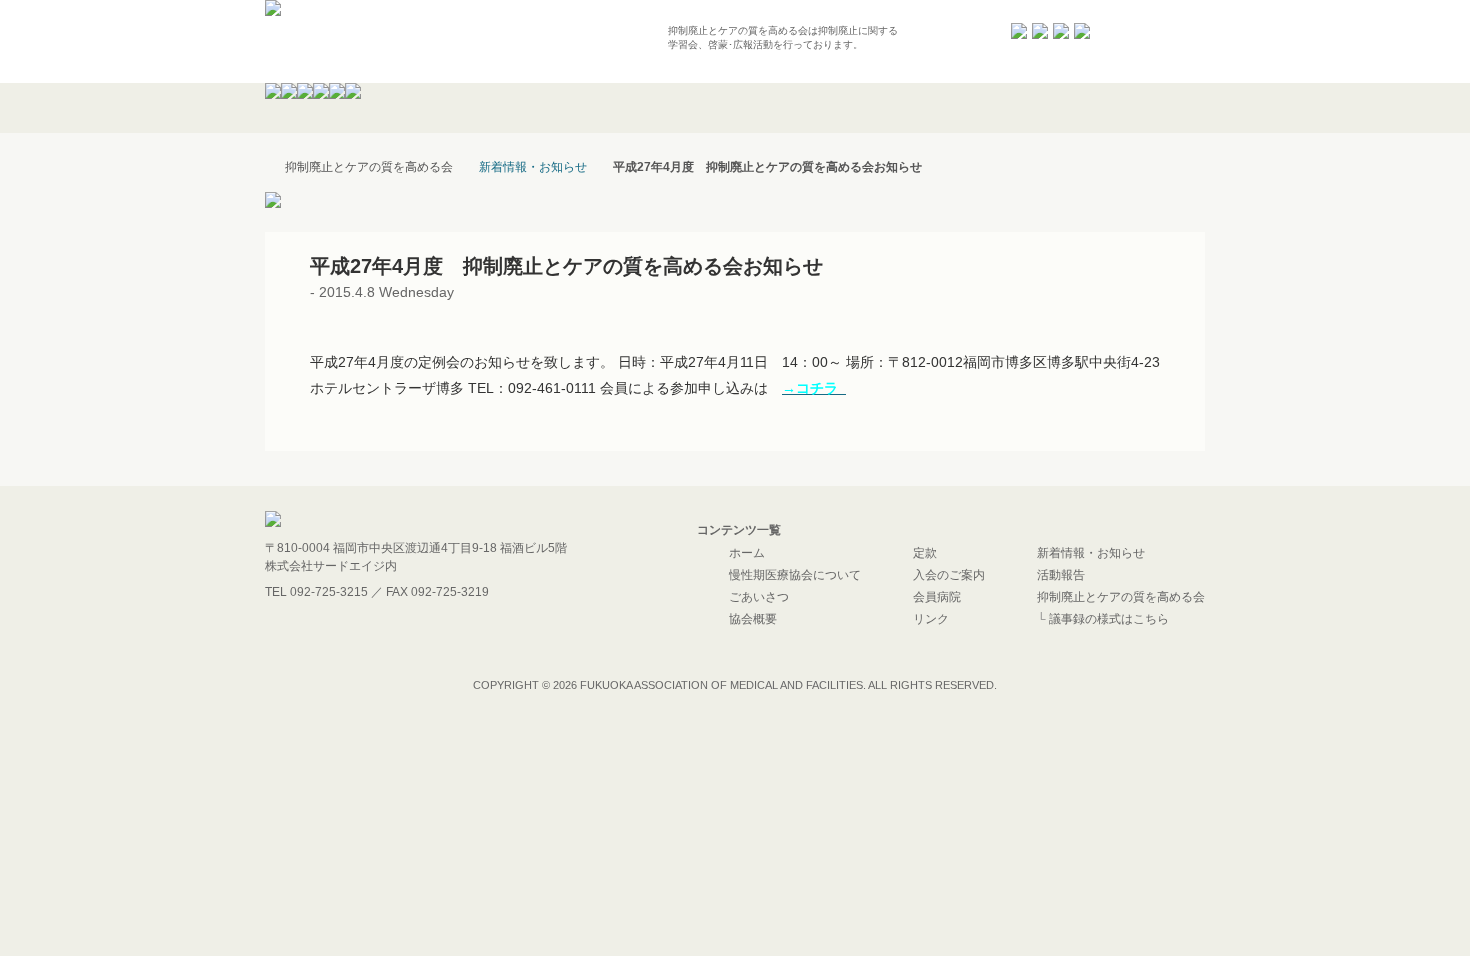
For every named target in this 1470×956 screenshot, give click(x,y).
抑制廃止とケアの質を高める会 (1121, 597)
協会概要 (753, 619)
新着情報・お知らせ (533, 167)
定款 (925, 553)
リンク (931, 619)
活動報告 (1061, 575)
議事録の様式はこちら (1109, 619)
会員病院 (937, 597)
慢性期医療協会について (795, 575)
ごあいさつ (759, 597)
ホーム (747, 553)
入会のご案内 (949, 575)
